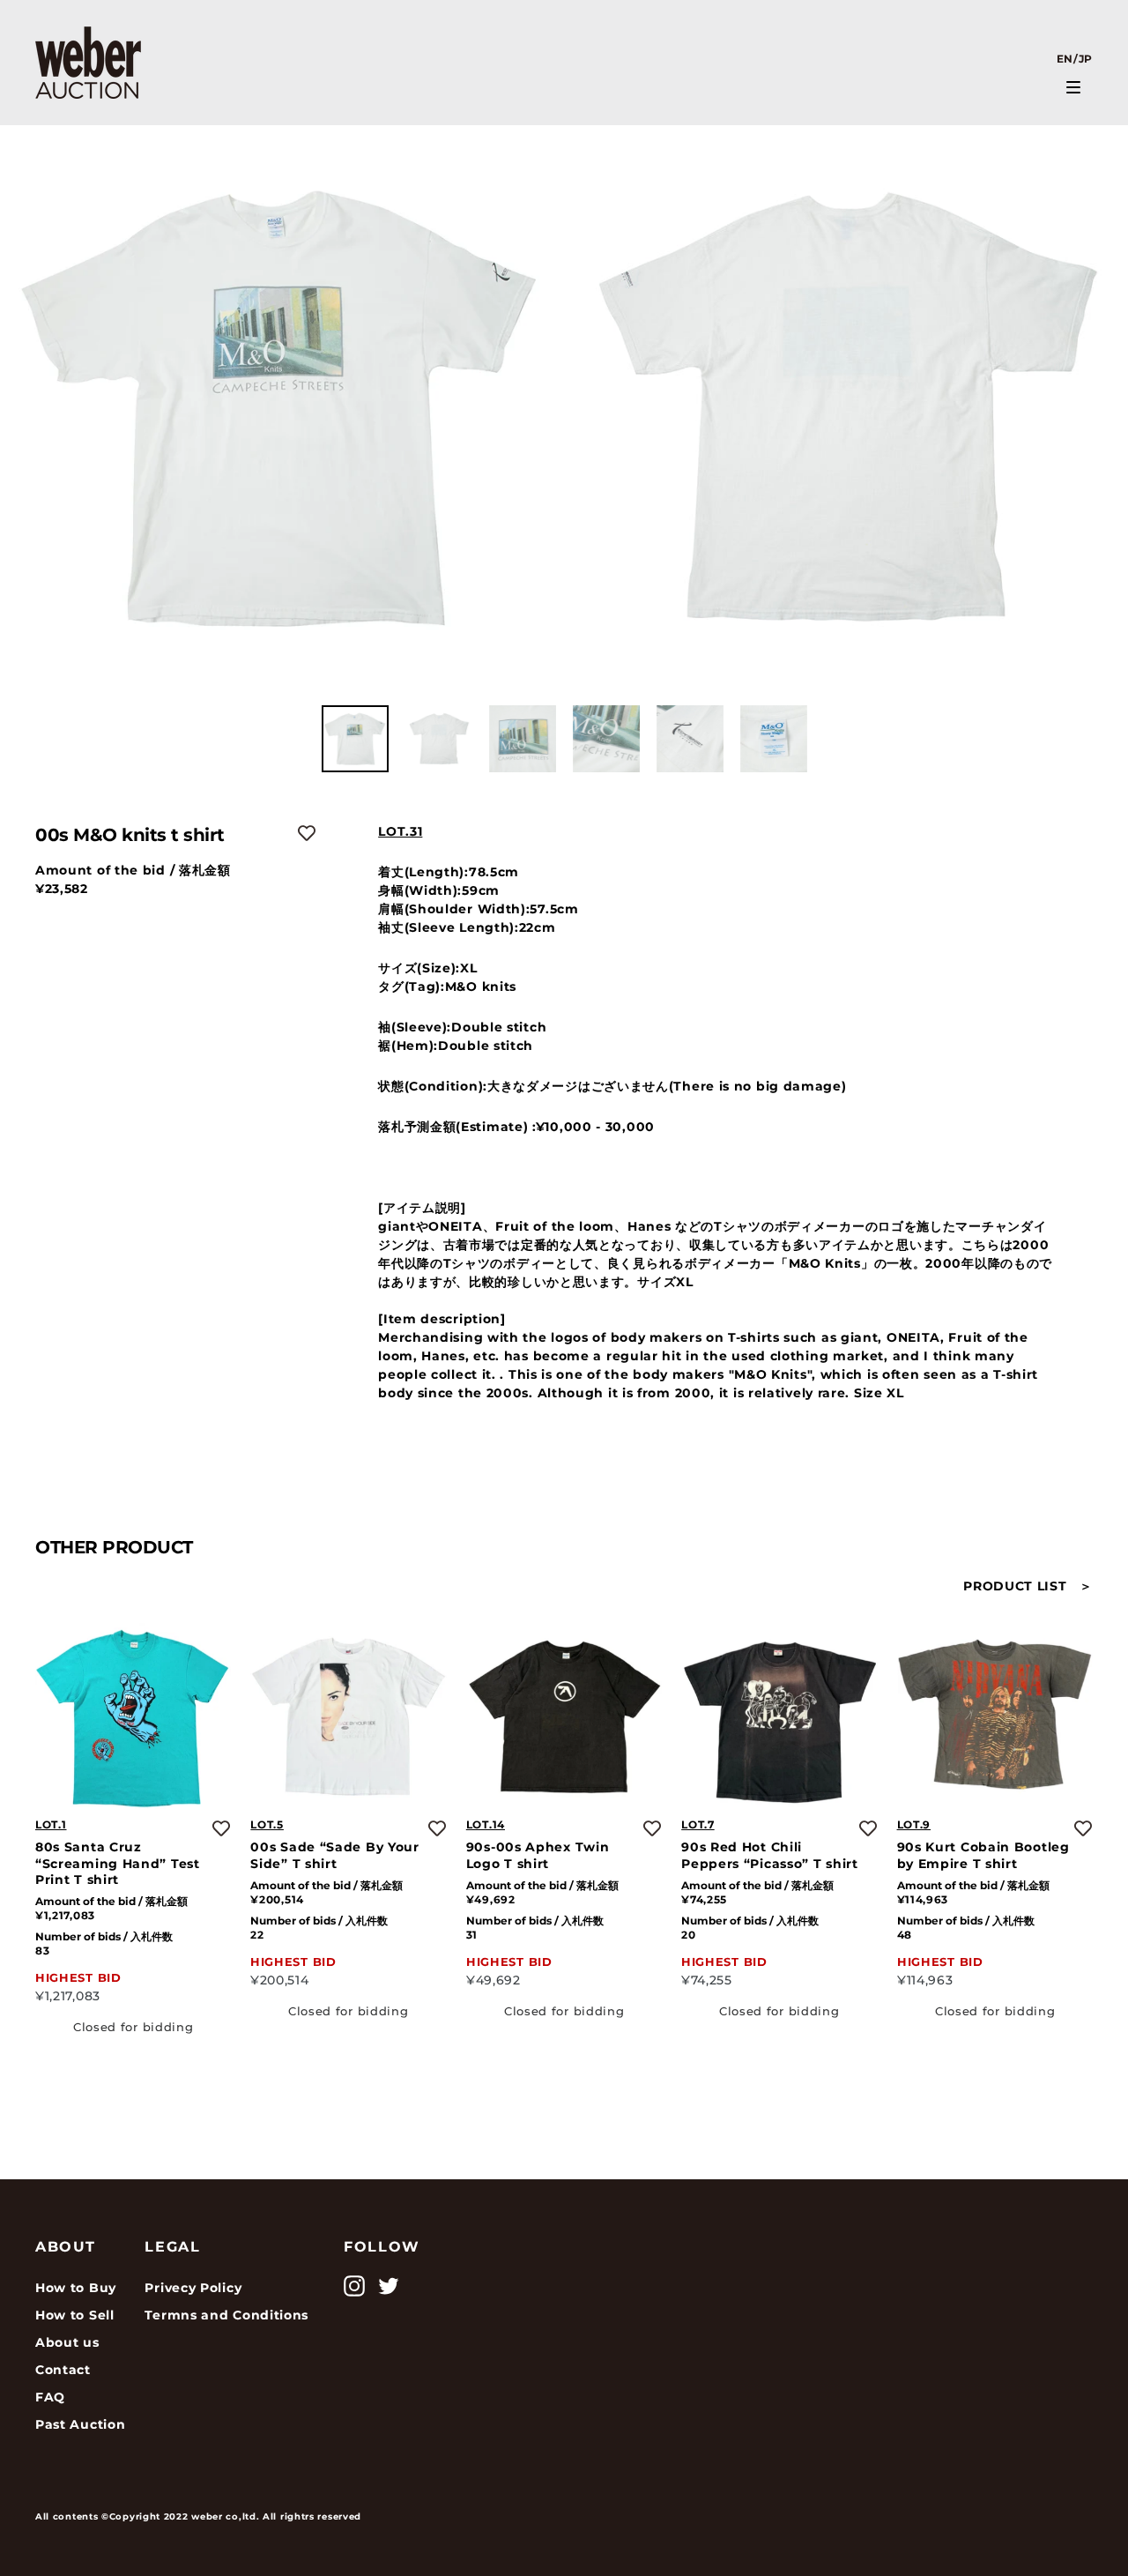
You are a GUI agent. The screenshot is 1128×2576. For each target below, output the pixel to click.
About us (67, 2342)
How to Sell (75, 2315)
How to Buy (76, 2288)
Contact (63, 2370)
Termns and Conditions (226, 2315)
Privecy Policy (193, 2288)
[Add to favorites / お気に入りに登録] (307, 833)
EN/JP (1075, 59)
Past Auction (80, 2424)
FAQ (50, 2397)
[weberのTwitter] (389, 2286)
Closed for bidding (134, 2026)
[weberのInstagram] (354, 2286)
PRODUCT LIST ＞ (1028, 1586)
